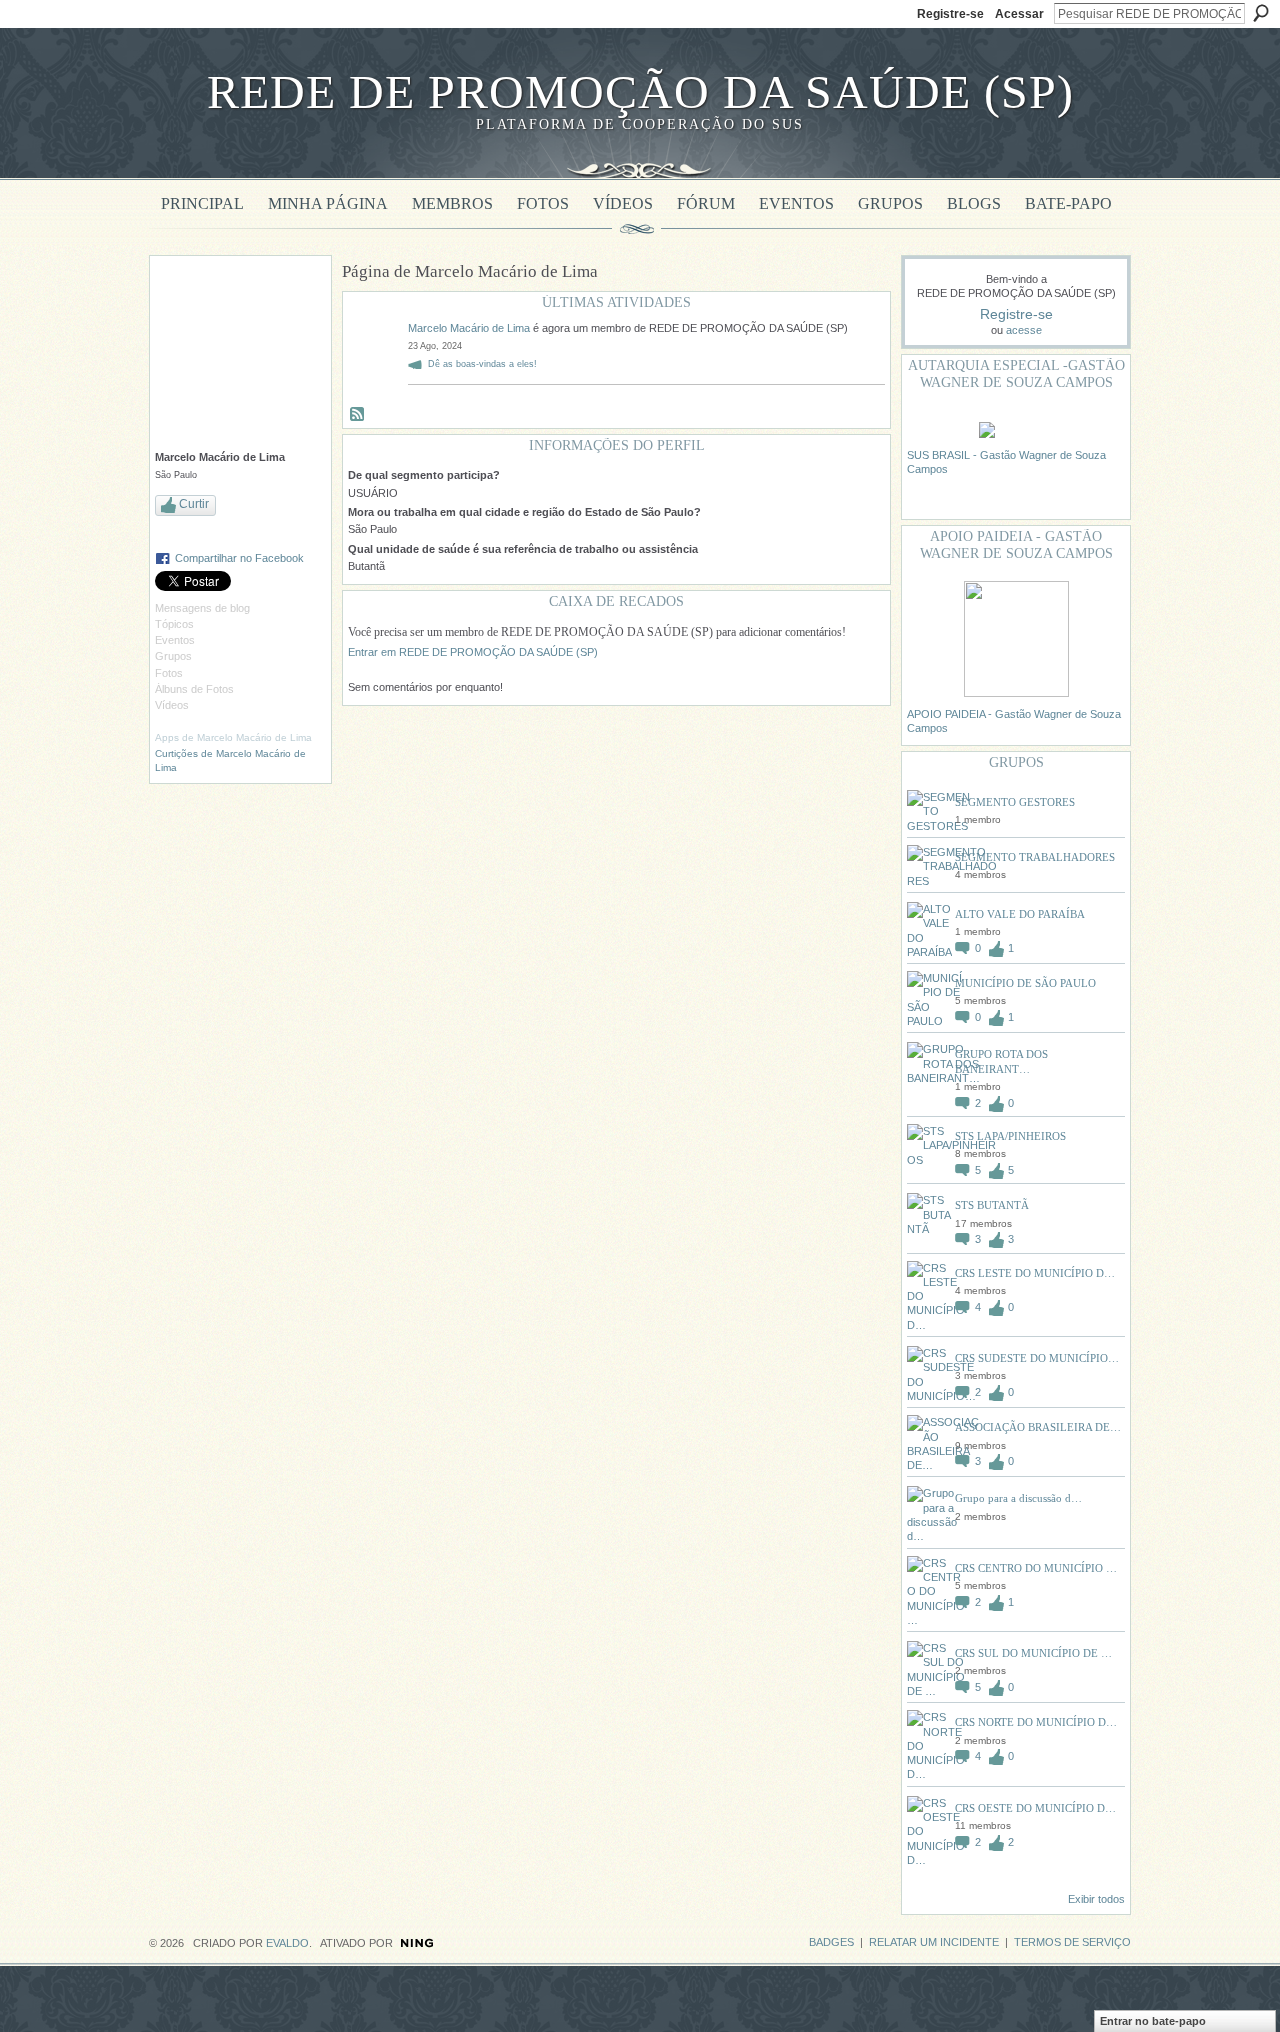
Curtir (194, 504)
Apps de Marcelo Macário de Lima (233, 737)
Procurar (1261, 13)
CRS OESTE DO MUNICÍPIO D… (1035, 1808)
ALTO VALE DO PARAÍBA (1020, 914)
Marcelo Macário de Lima (469, 328)
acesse (1024, 330)
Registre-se (950, 14)
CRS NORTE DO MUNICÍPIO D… (1036, 1722)
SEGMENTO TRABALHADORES (1035, 857)
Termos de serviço (1072, 1942)
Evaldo (287, 1943)
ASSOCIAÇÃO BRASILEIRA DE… (1038, 1427)
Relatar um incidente (934, 1942)
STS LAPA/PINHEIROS (1010, 1136)
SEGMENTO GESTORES (1015, 802)
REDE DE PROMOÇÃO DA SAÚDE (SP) (640, 91)
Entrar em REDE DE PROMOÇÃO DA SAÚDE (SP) (473, 652)
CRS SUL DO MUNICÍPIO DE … (1033, 1653)
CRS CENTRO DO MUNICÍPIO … (1036, 1568)
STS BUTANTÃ (992, 1205)
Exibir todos (1096, 1899)
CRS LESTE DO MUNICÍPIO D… (1035, 1273)
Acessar (1019, 14)
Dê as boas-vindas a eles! (482, 364)
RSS (358, 415)
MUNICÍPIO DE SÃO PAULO (1025, 983)
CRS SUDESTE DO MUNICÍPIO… (1037, 1358)
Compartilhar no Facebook (239, 558)
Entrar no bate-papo (1153, 2021)
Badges (831, 1942)
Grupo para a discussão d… (1018, 1498)
